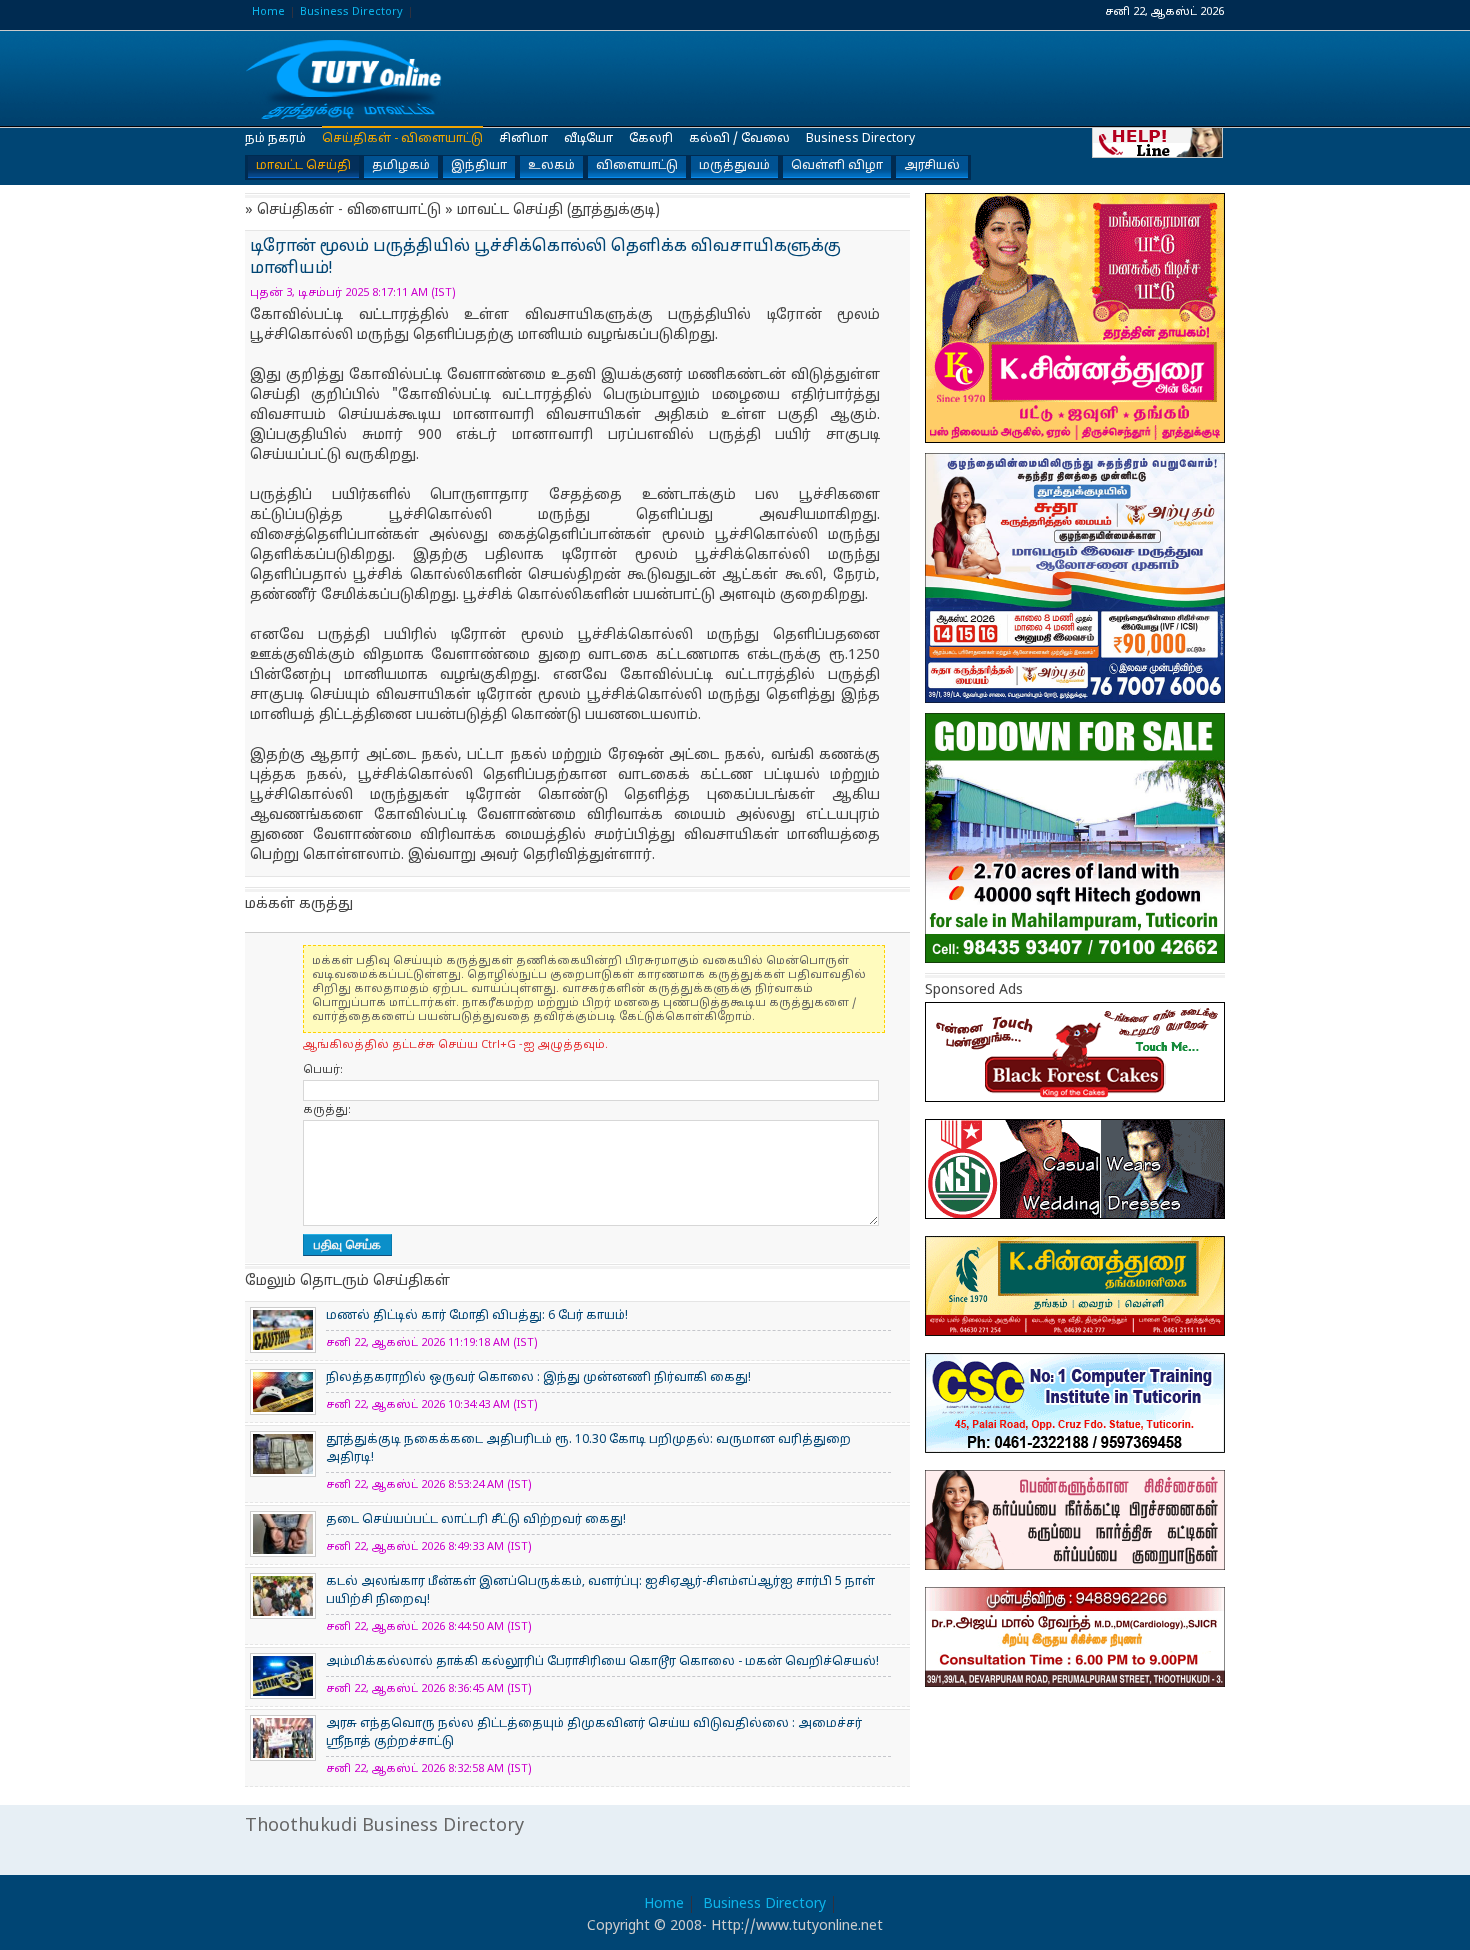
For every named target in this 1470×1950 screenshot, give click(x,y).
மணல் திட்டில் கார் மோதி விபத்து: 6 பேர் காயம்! (477, 1316)
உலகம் (551, 166)
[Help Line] (1158, 141)
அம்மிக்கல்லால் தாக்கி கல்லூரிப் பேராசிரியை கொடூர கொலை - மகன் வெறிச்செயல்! (602, 1662)
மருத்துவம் (734, 166)
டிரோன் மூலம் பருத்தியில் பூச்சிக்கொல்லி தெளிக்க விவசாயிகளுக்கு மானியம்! (345, 79)
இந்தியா (479, 166)
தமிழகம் (401, 166)
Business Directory (351, 12)
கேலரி (651, 139)
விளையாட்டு (637, 166)
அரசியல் (932, 166)
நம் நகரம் (275, 139)
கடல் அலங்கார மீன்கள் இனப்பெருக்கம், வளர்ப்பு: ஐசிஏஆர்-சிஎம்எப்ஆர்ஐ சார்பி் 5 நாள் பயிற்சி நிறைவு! (600, 1591)
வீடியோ (588, 139)
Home (268, 12)
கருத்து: (327, 1110)
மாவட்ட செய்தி (303, 166)
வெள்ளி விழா (837, 166)
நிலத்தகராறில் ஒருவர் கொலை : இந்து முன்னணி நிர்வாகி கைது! (538, 1378)
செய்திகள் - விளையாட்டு (402, 139)
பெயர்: (323, 1070)
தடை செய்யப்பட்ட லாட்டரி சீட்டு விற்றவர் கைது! (476, 1520)
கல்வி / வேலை (739, 139)
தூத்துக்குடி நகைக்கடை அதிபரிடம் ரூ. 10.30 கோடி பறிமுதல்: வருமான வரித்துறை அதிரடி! (588, 1449)
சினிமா (523, 139)
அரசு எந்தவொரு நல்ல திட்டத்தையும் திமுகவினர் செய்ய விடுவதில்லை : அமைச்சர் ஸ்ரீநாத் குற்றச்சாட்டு (594, 1733)
